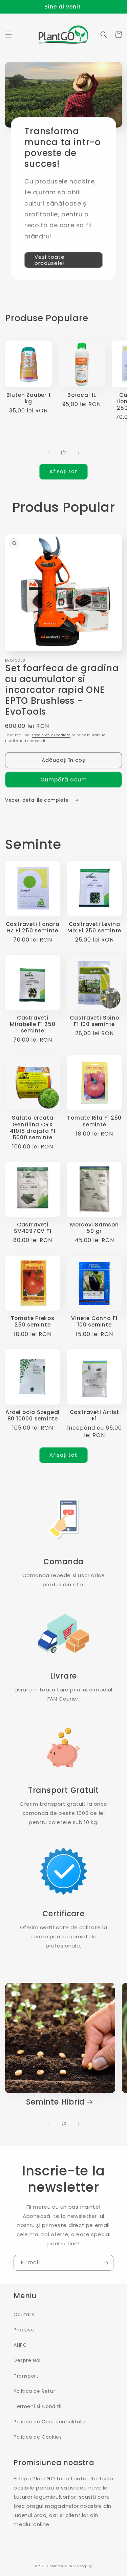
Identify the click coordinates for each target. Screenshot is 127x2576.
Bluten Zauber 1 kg (28, 398)
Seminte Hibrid (55, 2102)
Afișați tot (63, 471)
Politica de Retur (34, 2391)
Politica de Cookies (38, 2437)
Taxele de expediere (51, 735)
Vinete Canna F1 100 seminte (94, 1321)
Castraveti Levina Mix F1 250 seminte (94, 927)
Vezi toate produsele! (50, 260)
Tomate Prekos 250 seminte (33, 1321)
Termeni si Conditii (37, 2406)
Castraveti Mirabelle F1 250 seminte (33, 1024)
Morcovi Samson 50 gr (94, 1228)
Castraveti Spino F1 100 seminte (94, 1021)
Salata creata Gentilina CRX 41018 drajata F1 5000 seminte (33, 1128)
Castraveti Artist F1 (94, 1415)
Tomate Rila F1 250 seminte (94, 1121)
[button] (8, 35)
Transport (26, 2376)
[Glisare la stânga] (49, 453)
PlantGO (53, 2566)
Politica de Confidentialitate (49, 2422)
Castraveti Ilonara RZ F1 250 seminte (33, 927)
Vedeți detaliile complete (38, 800)
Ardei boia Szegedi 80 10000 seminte (33, 1415)
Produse (24, 2330)
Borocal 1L (82, 395)
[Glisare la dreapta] (79, 453)
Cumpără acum (64, 780)
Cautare (24, 2314)
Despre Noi (27, 2360)
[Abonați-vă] (106, 2263)
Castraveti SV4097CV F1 (33, 1228)
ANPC (20, 2345)
